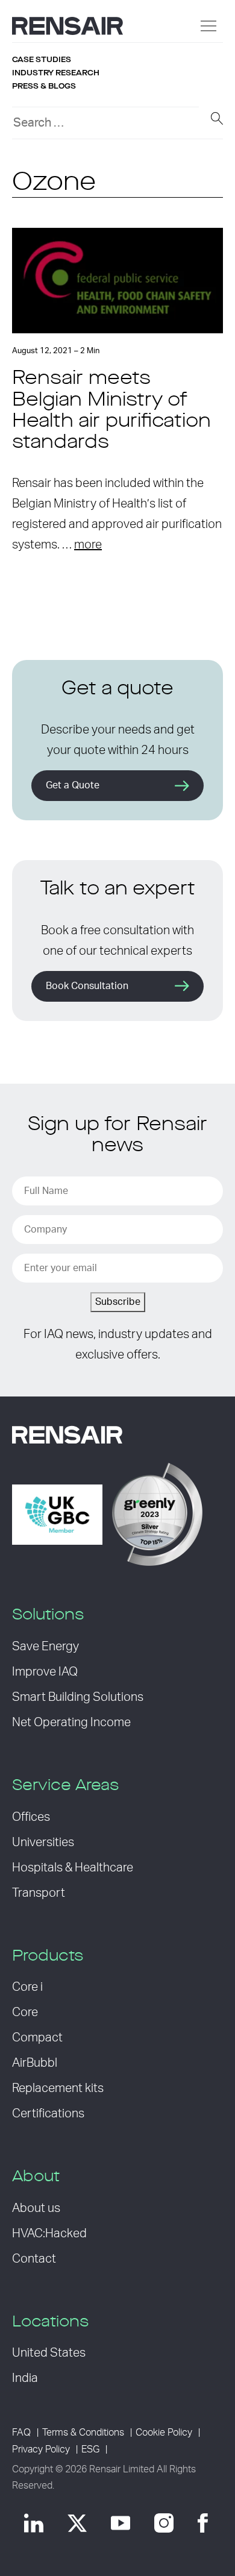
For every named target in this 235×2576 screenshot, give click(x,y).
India (25, 2378)
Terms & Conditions (83, 2433)
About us (36, 2208)
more (88, 545)
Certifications (48, 2114)
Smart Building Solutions (78, 1697)
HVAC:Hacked (49, 2234)
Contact (34, 2259)
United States (49, 2353)
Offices (31, 1817)
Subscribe (118, 1302)
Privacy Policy (41, 2449)
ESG (90, 2449)
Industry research (56, 73)
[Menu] (208, 26)
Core (25, 2012)
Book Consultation (87, 986)
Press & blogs (44, 86)
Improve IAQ (45, 1672)
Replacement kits (58, 2088)
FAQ (21, 2433)
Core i (27, 1987)
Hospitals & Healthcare (73, 1868)
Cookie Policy (164, 2433)
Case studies (42, 60)
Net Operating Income (71, 1723)
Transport (39, 1893)
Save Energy (45, 1647)
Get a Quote (73, 785)
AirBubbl (35, 2063)
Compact (37, 2038)
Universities (43, 1842)
